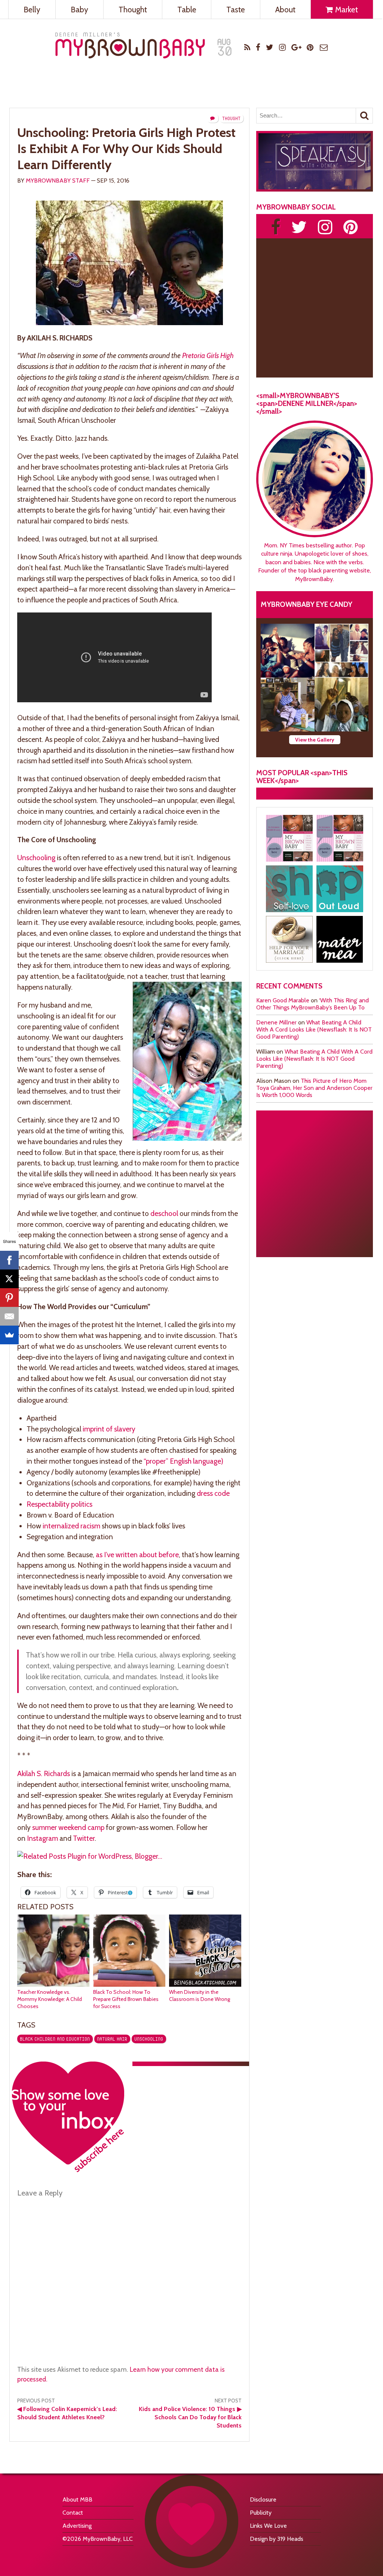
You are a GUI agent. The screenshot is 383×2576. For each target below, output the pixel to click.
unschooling (149, 2039)
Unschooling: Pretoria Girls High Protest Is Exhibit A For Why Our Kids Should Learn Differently (126, 149)
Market (346, 10)
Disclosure (263, 2499)
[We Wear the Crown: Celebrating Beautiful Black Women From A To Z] (288, 651)
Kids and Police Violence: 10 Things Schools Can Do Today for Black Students (190, 2417)
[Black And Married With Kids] (289, 939)
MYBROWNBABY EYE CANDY (307, 604)
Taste (236, 10)
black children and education (55, 2039)
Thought (133, 10)
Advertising (77, 2526)
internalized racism (71, 1526)
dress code (213, 1493)
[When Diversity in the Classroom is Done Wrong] (205, 1985)
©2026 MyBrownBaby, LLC (98, 2539)
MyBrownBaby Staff (58, 181)
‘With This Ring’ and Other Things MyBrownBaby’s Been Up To (312, 1004)
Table (187, 10)
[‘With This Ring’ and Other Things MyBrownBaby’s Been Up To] (341, 651)
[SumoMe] (9, 1335)
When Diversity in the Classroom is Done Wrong (200, 1996)
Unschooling (36, 858)
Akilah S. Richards (44, 1773)
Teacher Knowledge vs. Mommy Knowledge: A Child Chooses (50, 1999)
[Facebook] (9, 1260)
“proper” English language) (183, 1461)
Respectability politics (59, 1504)
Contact (73, 2513)
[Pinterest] (9, 1298)
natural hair (112, 2039)
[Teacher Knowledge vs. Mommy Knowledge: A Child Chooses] (53, 1985)
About (285, 10)
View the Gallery (315, 740)
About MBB (77, 2499)
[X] (9, 1279)
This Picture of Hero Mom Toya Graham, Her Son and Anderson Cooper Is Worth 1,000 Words (314, 1088)
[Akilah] (289, 889)
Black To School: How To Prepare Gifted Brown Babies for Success (126, 1999)
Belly (32, 10)
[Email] (9, 1316)
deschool (164, 1213)
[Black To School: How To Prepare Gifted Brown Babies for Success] (129, 1985)
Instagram (42, 1838)
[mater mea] (340, 939)
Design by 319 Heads (277, 2539)
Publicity (261, 2513)
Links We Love (268, 2526)
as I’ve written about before (137, 1555)
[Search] (364, 116)
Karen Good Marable (283, 1000)
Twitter (84, 1838)
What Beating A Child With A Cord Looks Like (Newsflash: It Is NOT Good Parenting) (314, 1029)
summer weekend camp (68, 1827)
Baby (79, 10)
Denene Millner (276, 1022)
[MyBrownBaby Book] (289, 838)
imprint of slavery (109, 1429)
